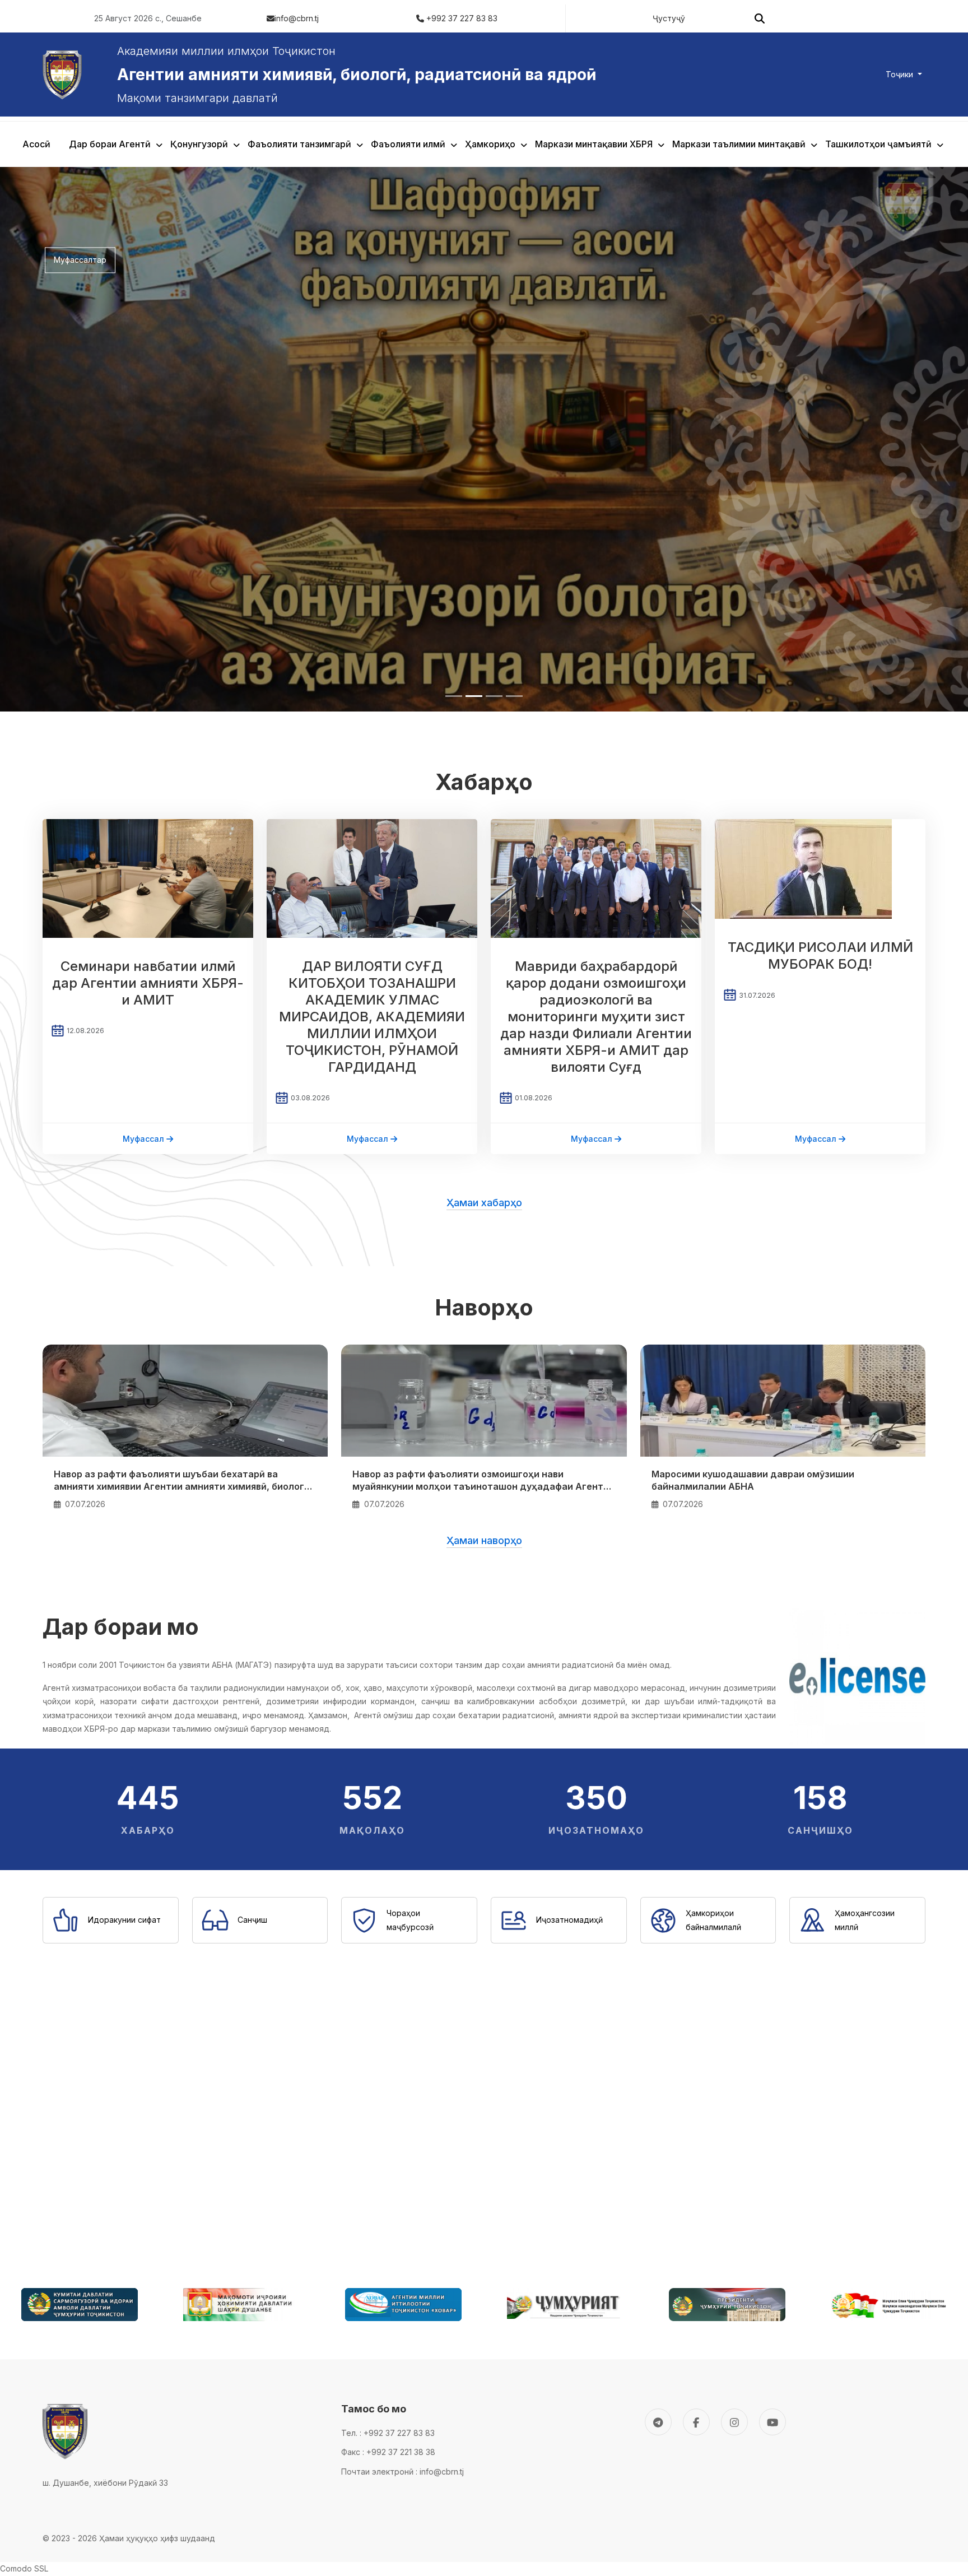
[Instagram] (734, 1877)
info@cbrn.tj (297, 18)
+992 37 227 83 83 (462, 18)
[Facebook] (696, 1877)
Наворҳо (484, 763)
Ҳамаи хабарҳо (484, 658)
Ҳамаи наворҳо (484, 996)
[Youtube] (772, 1877)
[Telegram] (658, 1877)
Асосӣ (36, 144)
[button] (185, 856)
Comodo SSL (24, 2024)
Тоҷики (900, 74)
